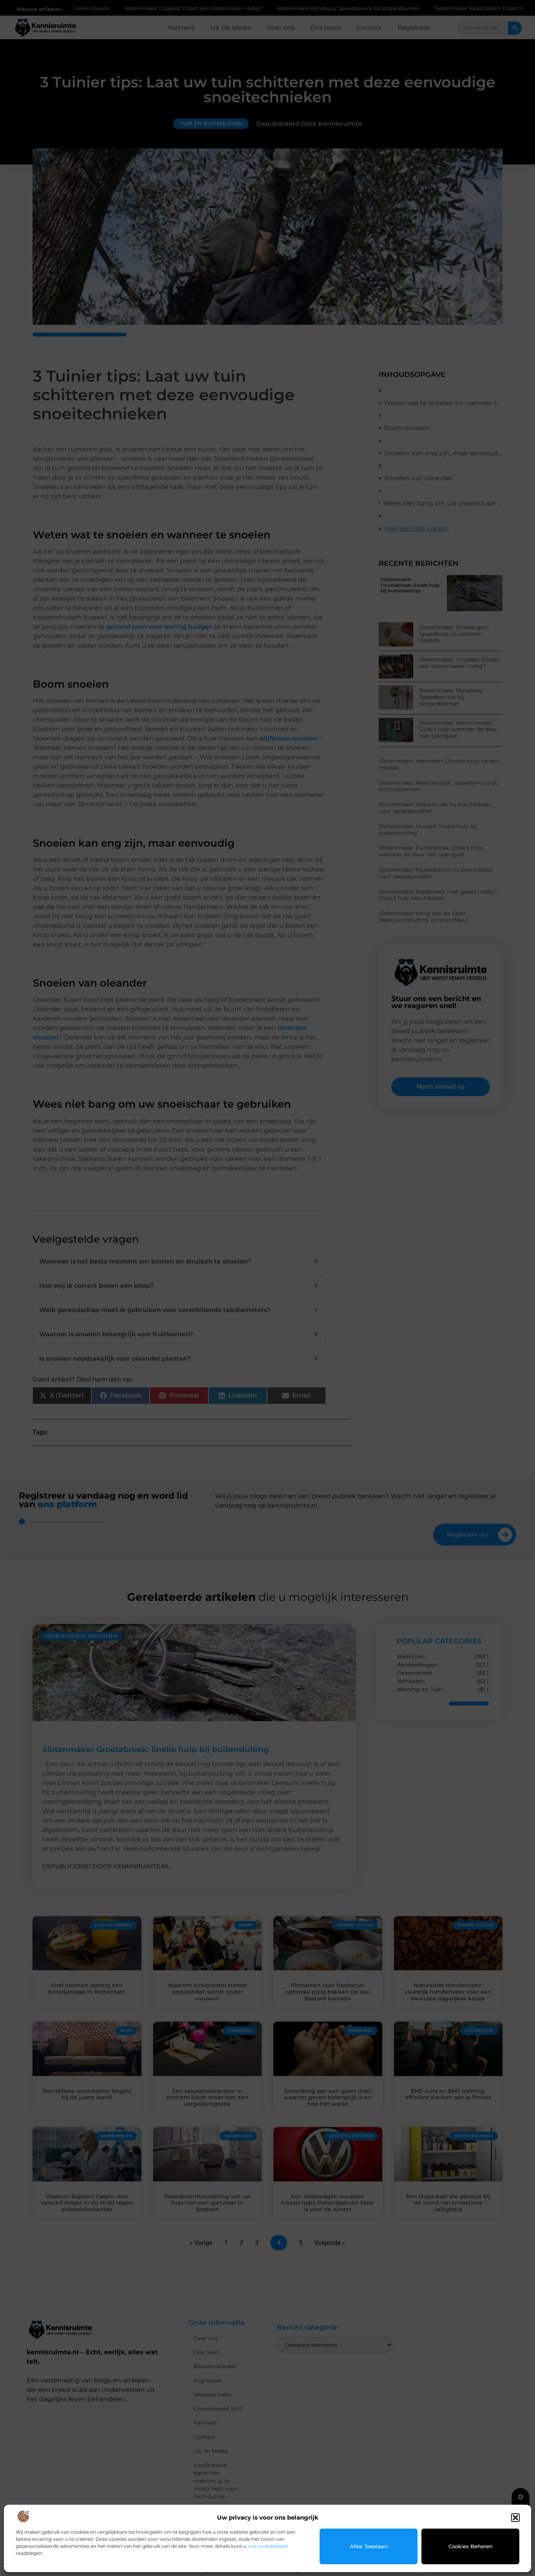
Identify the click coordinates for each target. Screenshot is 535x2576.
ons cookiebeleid (267, 2546)
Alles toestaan (369, 2546)
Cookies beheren (471, 2546)
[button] (515, 2518)
